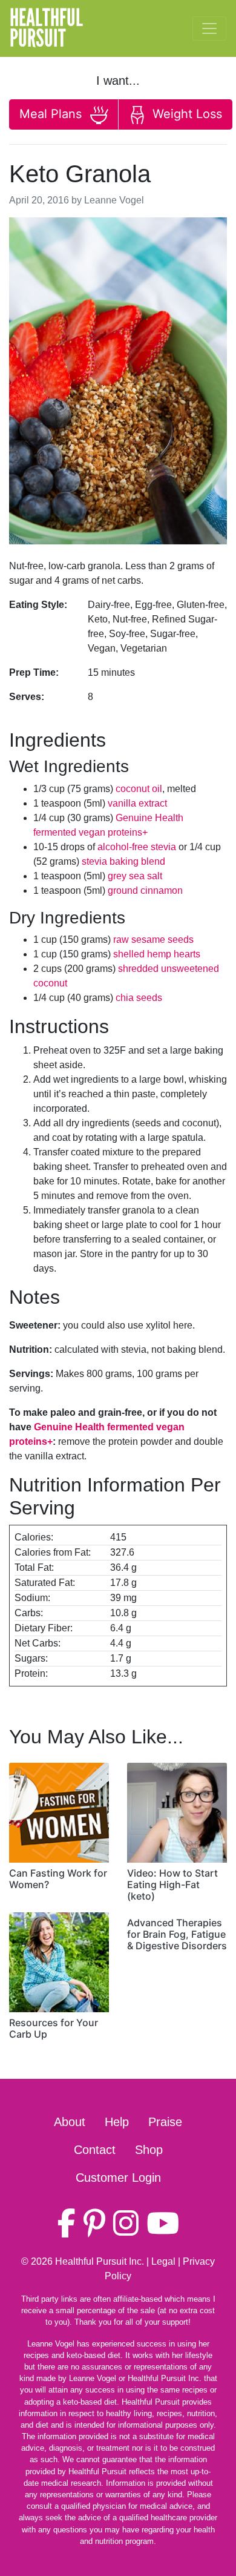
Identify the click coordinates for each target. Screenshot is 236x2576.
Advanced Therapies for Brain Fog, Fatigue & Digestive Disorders (177, 1934)
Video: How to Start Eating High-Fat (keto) (172, 1884)
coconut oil (139, 789)
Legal (163, 2261)
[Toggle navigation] (209, 28)
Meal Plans (52, 114)
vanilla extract (137, 803)
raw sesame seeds (153, 940)
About (70, 2122)
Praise (165, 2122)
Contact (95, 2150)
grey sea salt (135, 876)
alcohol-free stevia (137, 847)
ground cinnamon (145, 890)
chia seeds (139, 998)
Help (117, 2122)
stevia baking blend (123, 861)
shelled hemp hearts (157, 954)
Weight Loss (185, 114)
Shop (149, 2150)
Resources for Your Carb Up (54, 2028)
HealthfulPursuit (46, 28)
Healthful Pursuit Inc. (100, 2261)
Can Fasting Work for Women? (58, 1879)
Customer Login (118, 2178)
